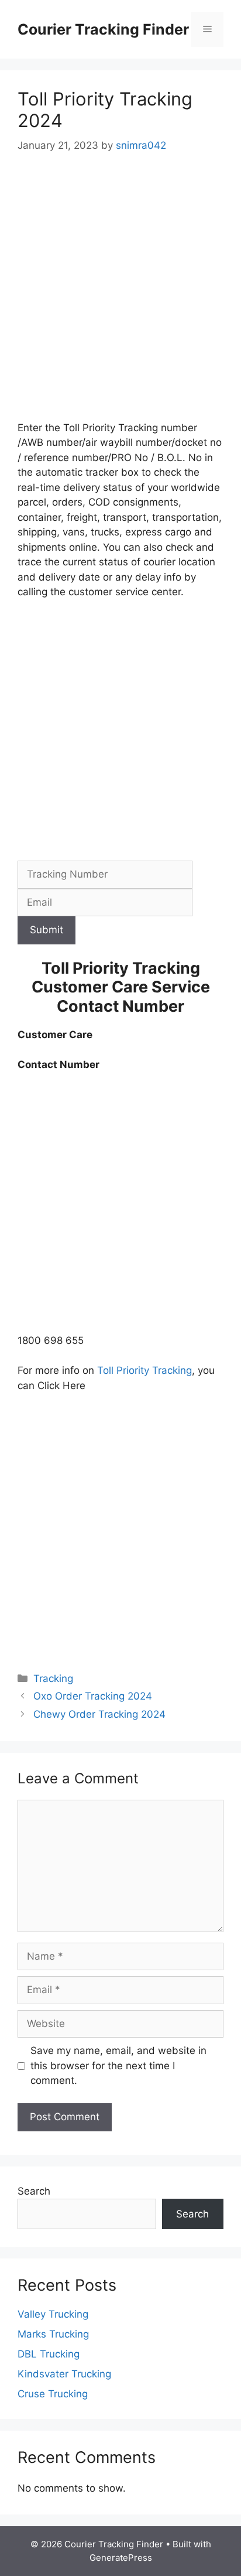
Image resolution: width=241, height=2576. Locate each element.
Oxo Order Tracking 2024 (93, 1696)
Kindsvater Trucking (64, 2374)
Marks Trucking (53, 2334)
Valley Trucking (53, 2314)
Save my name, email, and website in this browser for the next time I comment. (118, 2065)
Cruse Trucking (53, 2394)
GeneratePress (121, 2558)
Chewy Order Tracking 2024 (99, 1714)
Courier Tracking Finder (103, 29)
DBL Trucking (49, 2354)
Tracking (53, 1678)
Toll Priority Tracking (144, 1370)
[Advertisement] (120, 295)
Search (34, 2191)
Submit (47, 930)
